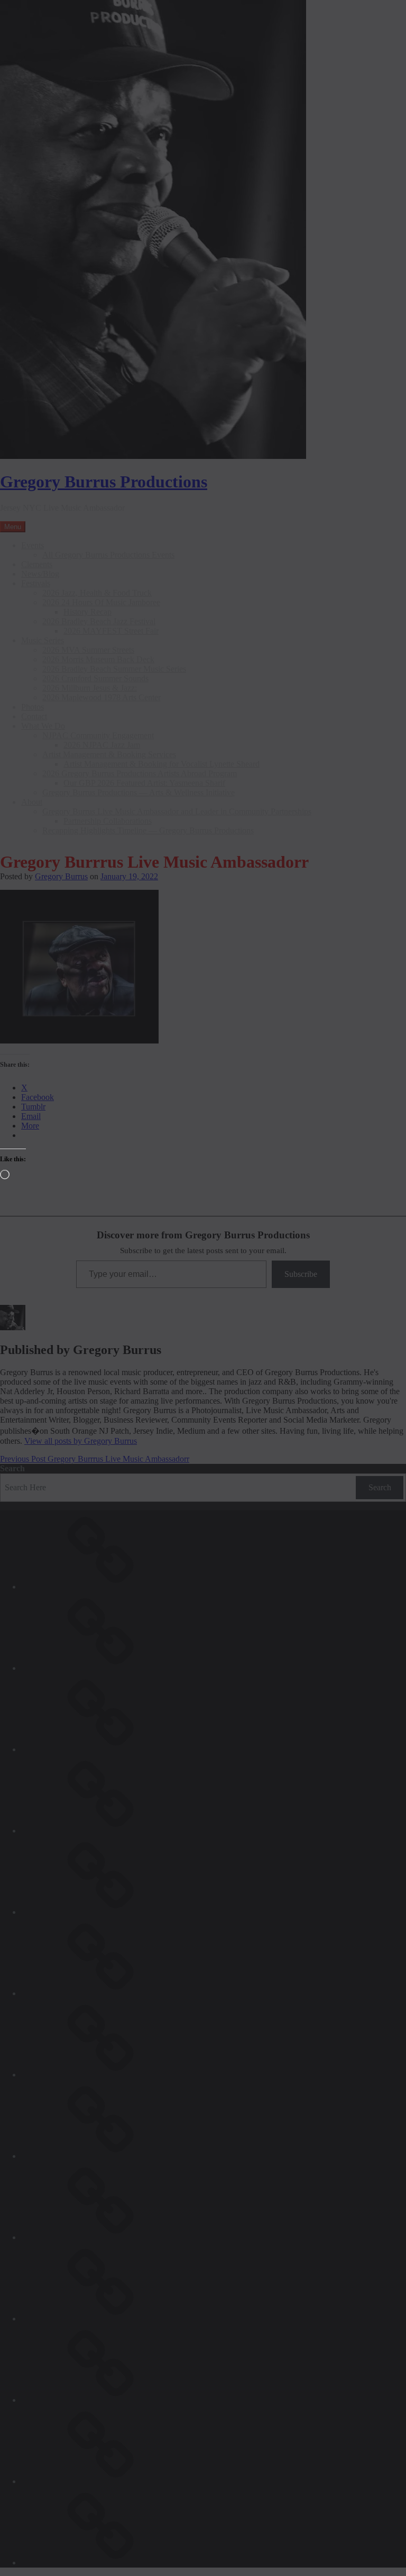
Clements (37, 564)
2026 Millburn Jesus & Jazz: (90, 688)
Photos (33, 707)
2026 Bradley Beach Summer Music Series (114, 669)
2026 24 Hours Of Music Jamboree (101, 602)
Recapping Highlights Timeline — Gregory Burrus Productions (148, 830)
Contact (34, 716)
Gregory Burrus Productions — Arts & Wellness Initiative (139, 792)
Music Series (43, 640)
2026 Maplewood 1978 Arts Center (101, 697)
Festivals (36, 583)
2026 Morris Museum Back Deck (98, 659)
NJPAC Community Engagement (98, 735)
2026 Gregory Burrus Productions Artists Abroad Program (140, 773)
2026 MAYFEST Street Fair (111, 631)
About (32, 802)
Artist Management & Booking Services (109, 754)
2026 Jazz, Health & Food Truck (97, 593)
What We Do (43, 726)
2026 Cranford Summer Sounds (95, 678)
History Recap (87, 612)
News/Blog (40, 574)
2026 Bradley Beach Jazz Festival (99, 621)
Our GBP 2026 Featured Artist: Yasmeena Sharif (144, 783)
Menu (13, 527)
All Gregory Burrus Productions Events (108, 555)
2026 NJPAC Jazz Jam (102, 745)
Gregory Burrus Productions (104, 482)
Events (33, 545)
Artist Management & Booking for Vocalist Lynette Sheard (162, 764)
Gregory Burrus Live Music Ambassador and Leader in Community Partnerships (177, 811)
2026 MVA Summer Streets (88, 650)
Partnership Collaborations (108, 821)
